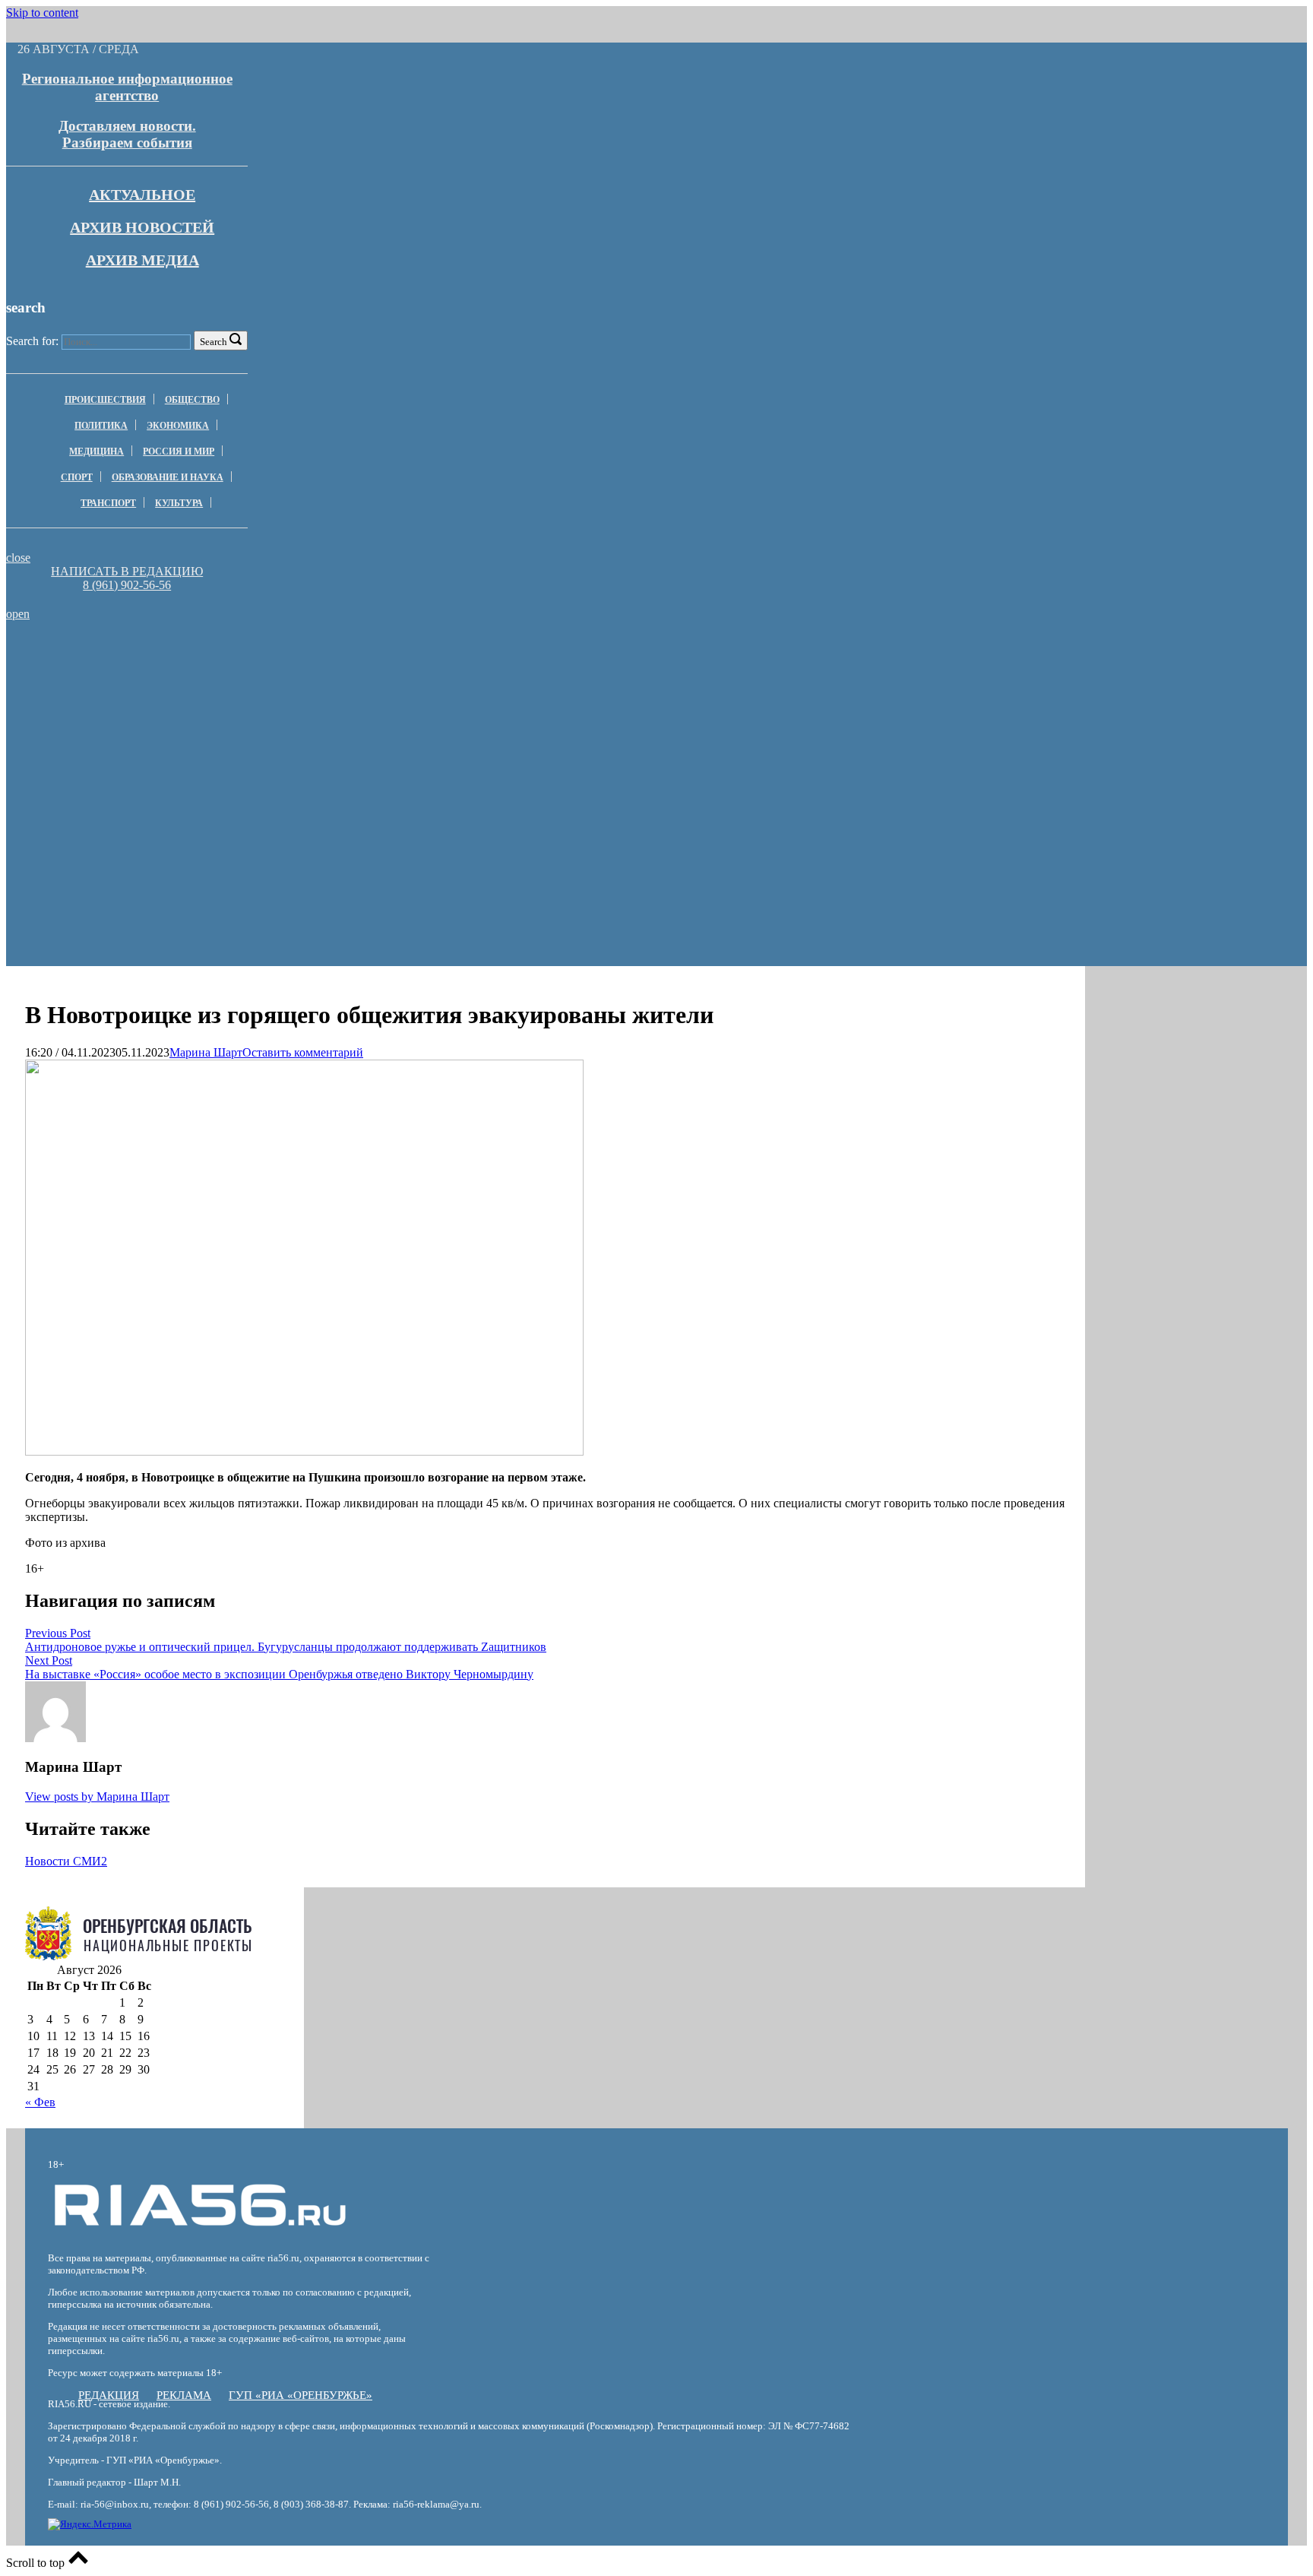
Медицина (96, 452)
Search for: (32, 341)
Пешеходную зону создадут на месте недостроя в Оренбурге (659, 657)
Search (214, 342)
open (18, 614)
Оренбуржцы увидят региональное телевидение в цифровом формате (224, 657)
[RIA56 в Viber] (122, 599)
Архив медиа (142, 260)
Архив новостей (142, 227)
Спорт (77, 477)
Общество (192, 400)
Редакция (109, 2395)
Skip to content (42, 13)
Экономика (178, 426)
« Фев (40, 2102)
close (18, 558)
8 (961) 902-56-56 (127, 585)
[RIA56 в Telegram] (131, 599)
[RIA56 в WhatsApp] (127, 599)
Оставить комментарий (303, 1052)
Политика (101, 426)
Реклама (184, 2395)
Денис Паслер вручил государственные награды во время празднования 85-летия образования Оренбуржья (223, 684)
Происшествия (105, 400)
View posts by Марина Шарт (97, 1797)
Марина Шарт (206, 1052)
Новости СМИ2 (66, 1861)
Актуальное (142, 195)
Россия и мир (179, 452)
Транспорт (108, 503)
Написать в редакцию (127, 571)
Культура (179, 503)
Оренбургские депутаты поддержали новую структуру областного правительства (659, 678)
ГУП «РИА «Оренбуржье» (301, 2395)
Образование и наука (168, 477)
